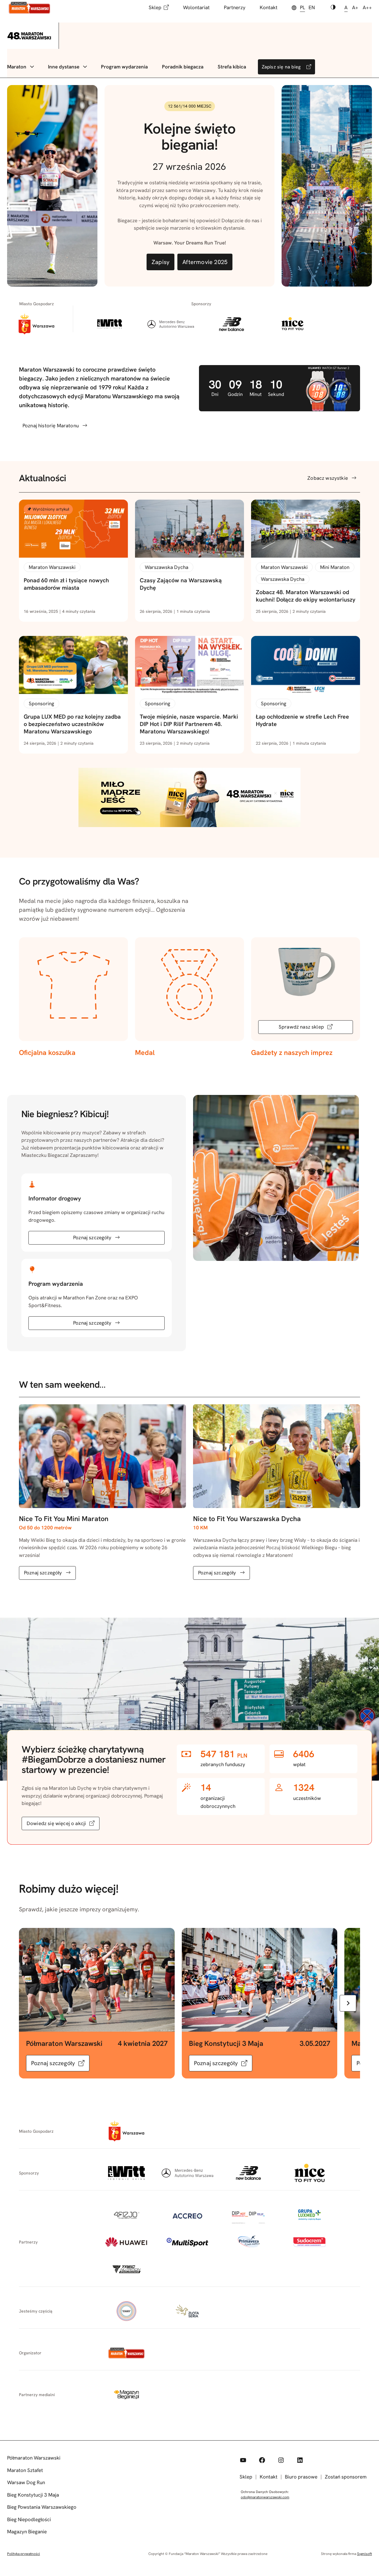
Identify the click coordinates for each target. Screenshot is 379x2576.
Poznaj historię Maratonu (51, 426)
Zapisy (160, 262)
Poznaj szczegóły (92, 1237)
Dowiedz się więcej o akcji (56, 1823)
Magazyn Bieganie (27, 2532)
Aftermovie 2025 (205, 262)
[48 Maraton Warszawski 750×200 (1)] (189, 825)
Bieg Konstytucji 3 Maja (33, 2495)
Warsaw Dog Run (26, 2482)
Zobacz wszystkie (328, 478)
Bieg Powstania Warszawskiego (42, 2507)
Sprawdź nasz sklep (301, 1027)
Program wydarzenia (124, 67)
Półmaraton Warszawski (34, 2458)
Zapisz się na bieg (281, 67)
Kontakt (269, 7)
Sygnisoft (364, 2554)
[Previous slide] (31, 2003)
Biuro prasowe (301, 2477)
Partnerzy (235, 7)
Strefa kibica (232, 67)
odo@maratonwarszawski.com (265, 2497)
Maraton (17, 67)
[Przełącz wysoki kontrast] (333, 8)
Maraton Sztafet (25, 2470)
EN (312, 7)
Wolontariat (196, 7)
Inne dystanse (64, 67)
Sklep (155, 7)
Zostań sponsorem (346, 2477)
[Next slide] (348, 2003)
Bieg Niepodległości (29, 2519)
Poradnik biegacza (183, 67)
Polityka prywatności (24, 2554)
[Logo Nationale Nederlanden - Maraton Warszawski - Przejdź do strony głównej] (29, 8)
